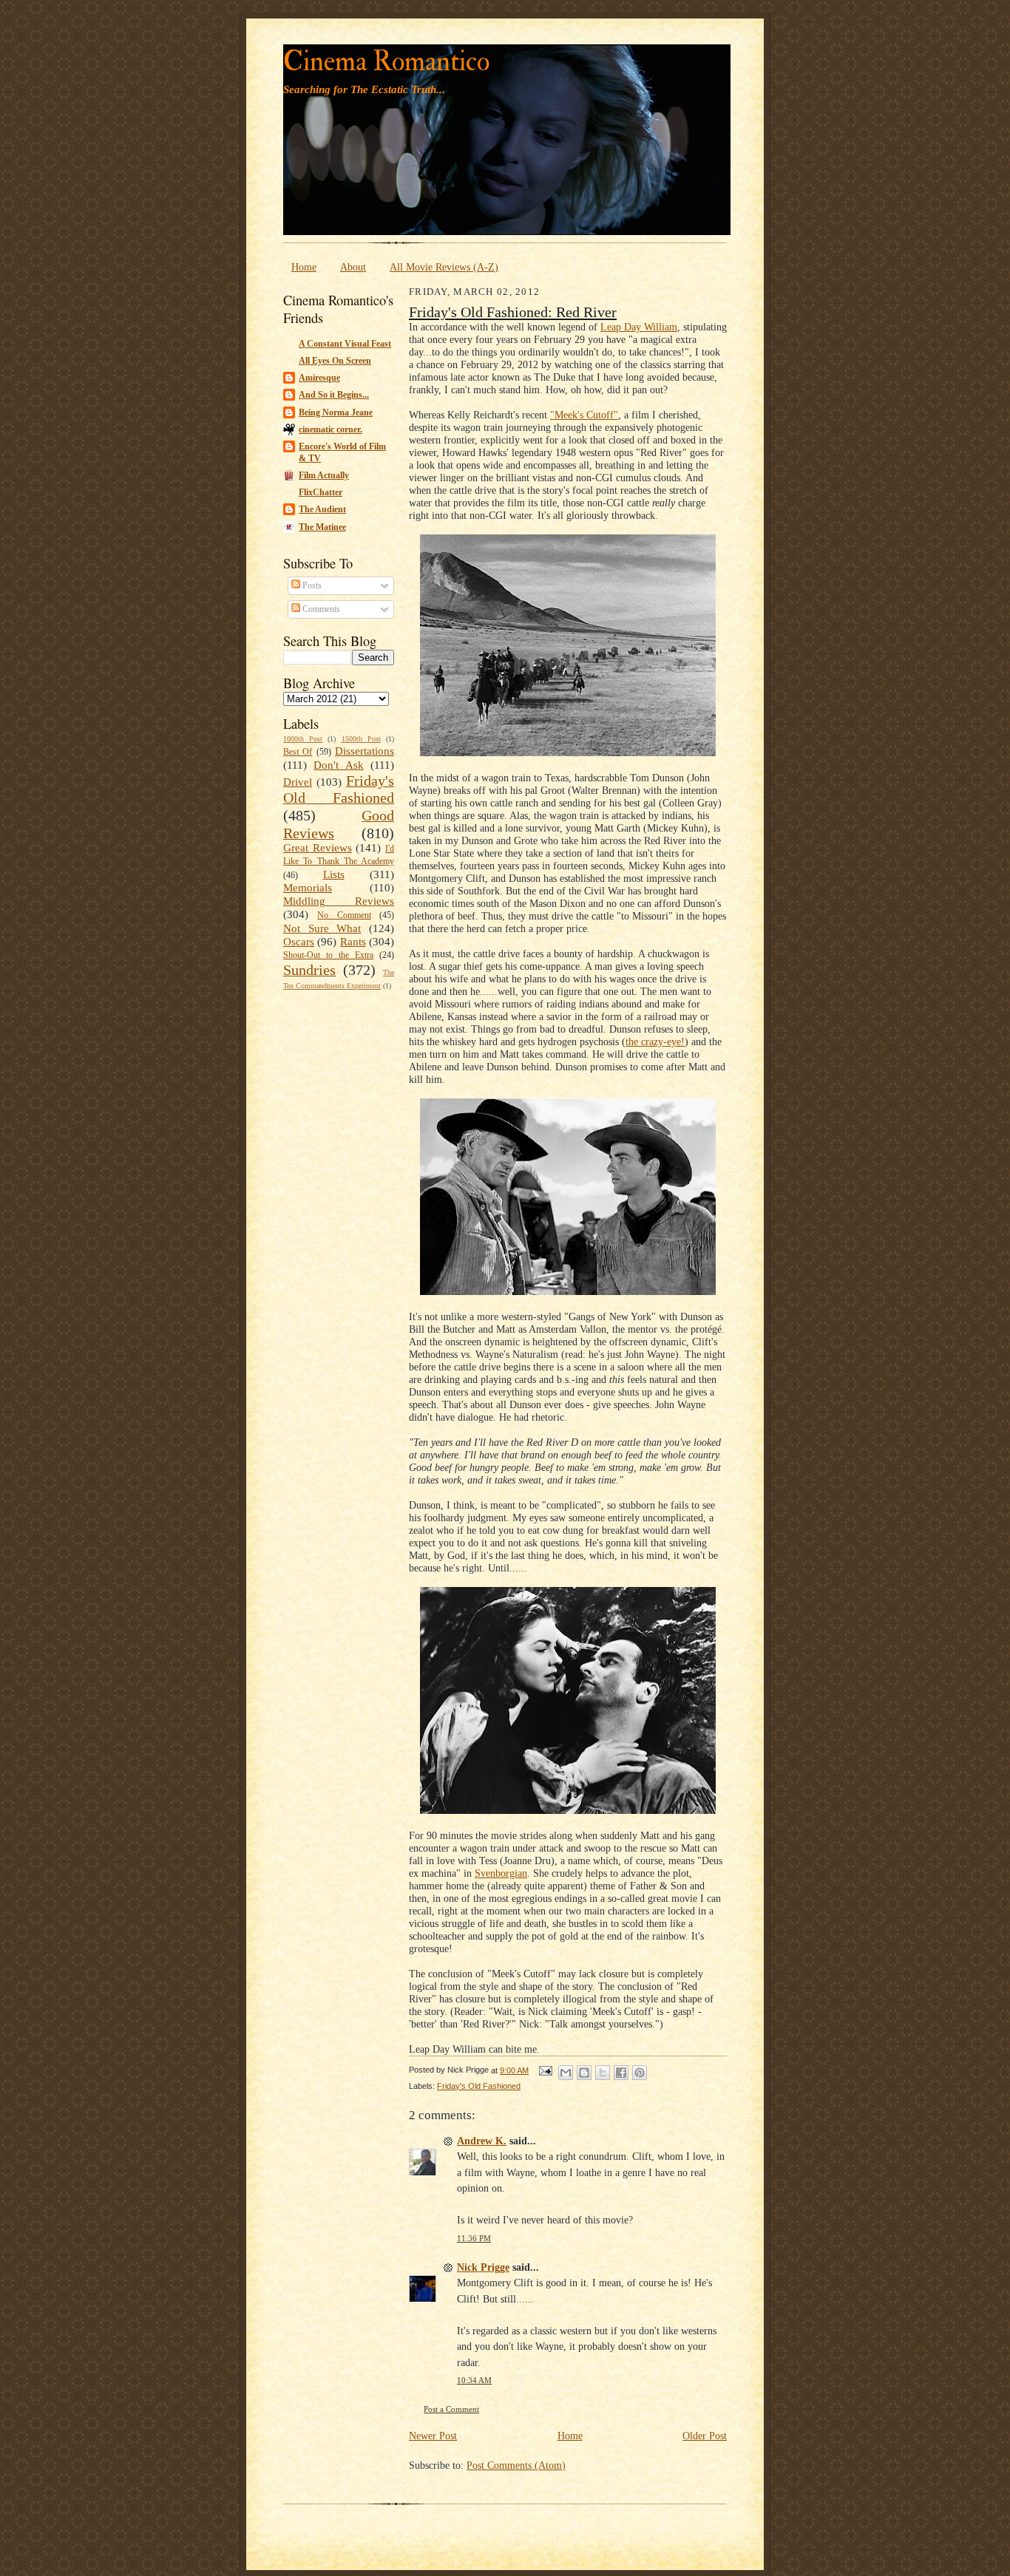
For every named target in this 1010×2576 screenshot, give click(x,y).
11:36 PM (474, 2239)
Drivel (298, 782)
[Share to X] (603, 2073)
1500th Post (361, 739)
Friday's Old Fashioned (339, 789)
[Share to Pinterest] (640, 2073)
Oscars (299, 942)
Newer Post (433, 2436)
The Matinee (322, 527)
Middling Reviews (339, 901)
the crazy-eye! (655, 1041)
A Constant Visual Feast (345, 344)
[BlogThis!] (584, 2073)
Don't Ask (338, 765)
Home (304, 267)
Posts (311, 585)
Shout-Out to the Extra (328, 955)
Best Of (298, 752)
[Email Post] (545, 2070)
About (353, 267)
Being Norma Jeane (336, 412)
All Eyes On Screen (335, 361)
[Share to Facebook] (621, 2073)
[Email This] (566, 2073)
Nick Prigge (483, 2267)
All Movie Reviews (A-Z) (444, 267)
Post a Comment (451, 2409)
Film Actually (324, 475)
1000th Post (303, 739)
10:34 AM (474, 2380)
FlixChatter (321, 492)
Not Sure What (322, 928)
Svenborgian (501, 1873)
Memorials (308, 888)
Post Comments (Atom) (516, 2465)
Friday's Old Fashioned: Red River (513, 312)
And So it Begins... (334, 395)
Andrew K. (482, 2141)
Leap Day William (639, 327)
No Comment (344, 915)
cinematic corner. (331, 429)
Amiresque (319, 378)
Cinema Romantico (386, 62)
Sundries (309, 970)
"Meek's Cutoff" (584, 415)
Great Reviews (318, 848)
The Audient (322, 509)
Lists (334, 874)
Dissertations (365, 751)
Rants (353, 942)
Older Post (705, 2436)
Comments (320, 609)
